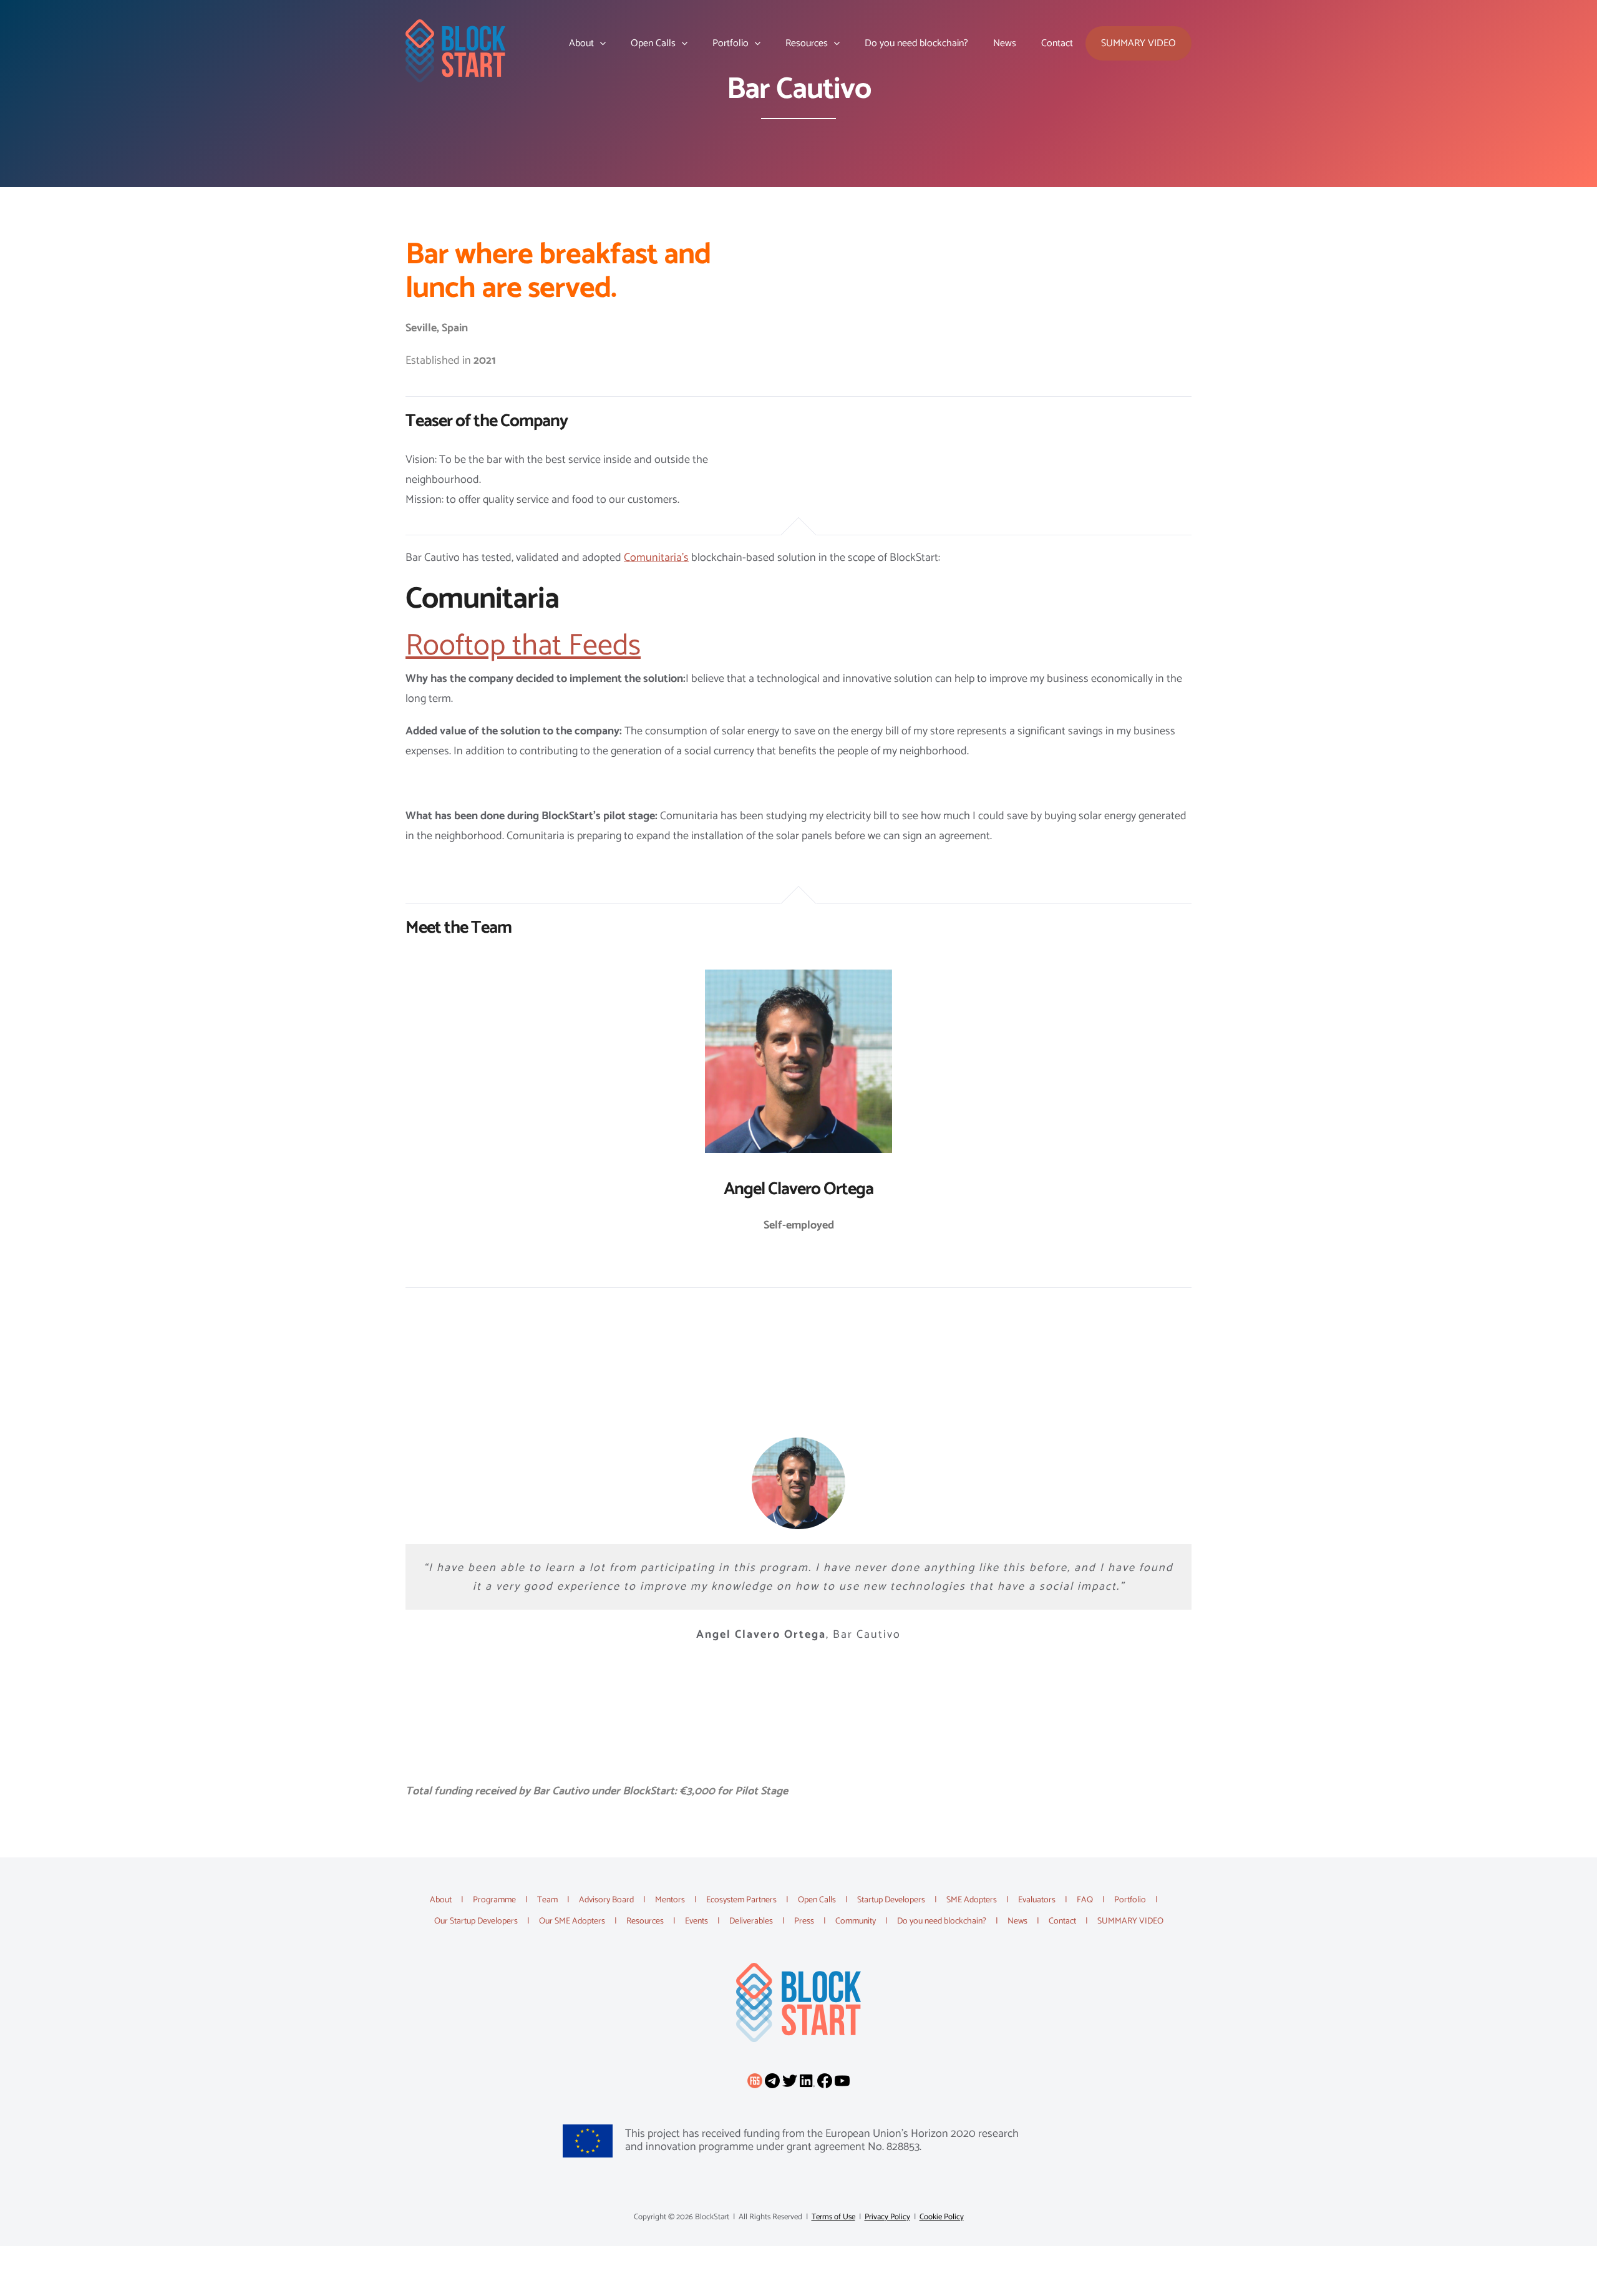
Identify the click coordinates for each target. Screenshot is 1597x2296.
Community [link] (856, 1921)
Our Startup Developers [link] (476, 1921)
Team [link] (547, 1900)
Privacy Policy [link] (887, 2217)
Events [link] (697, 1921)
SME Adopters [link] (972, 1900)
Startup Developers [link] (891, 1900)
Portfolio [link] (1130, 1900)
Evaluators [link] (1037, 1900)
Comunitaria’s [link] (656, 558)
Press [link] (804, 1921)
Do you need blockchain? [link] (942, 1921)
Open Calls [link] (817, 1900)
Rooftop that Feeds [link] (523, 646)
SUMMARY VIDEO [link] (1130, 1921)
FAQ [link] (1085, 1900)
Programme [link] (494, 1900)
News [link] (1017, 1921)
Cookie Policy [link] (942, 2217)
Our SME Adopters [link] (572, 1921)
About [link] (441, 1900)
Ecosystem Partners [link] (741, 1900)
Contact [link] (1062, 1921)
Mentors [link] (670, 1900)
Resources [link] (645, 1921)
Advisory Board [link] (606, 1900)
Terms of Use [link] (833, 2217)
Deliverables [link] (751, 1921)
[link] (455, 51)
